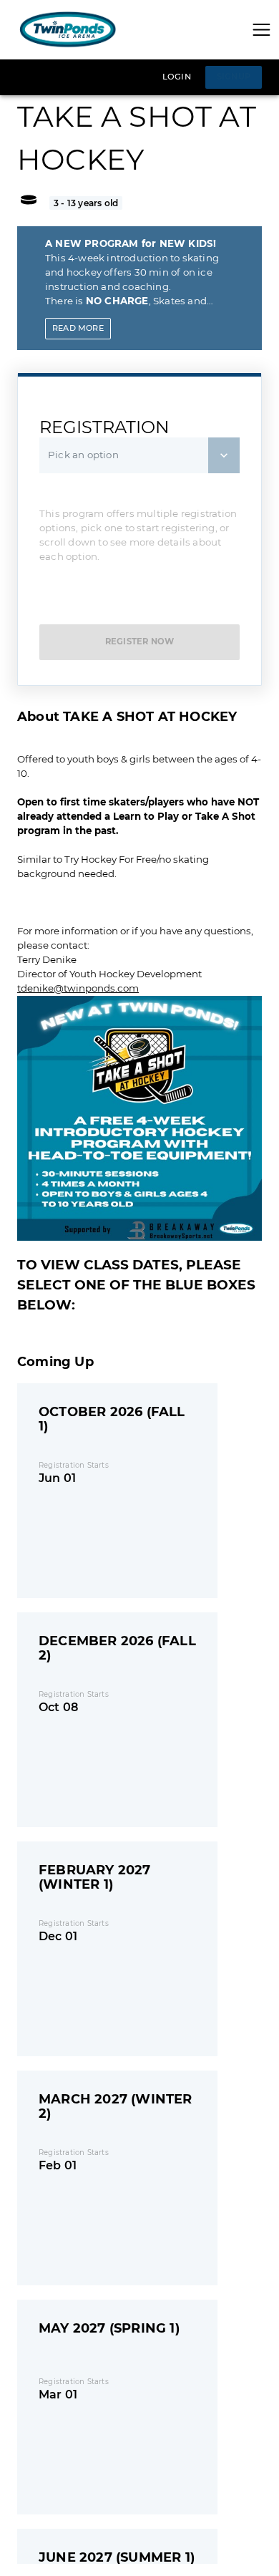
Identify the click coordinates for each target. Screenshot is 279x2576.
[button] (261, 30)
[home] (68, 30)
